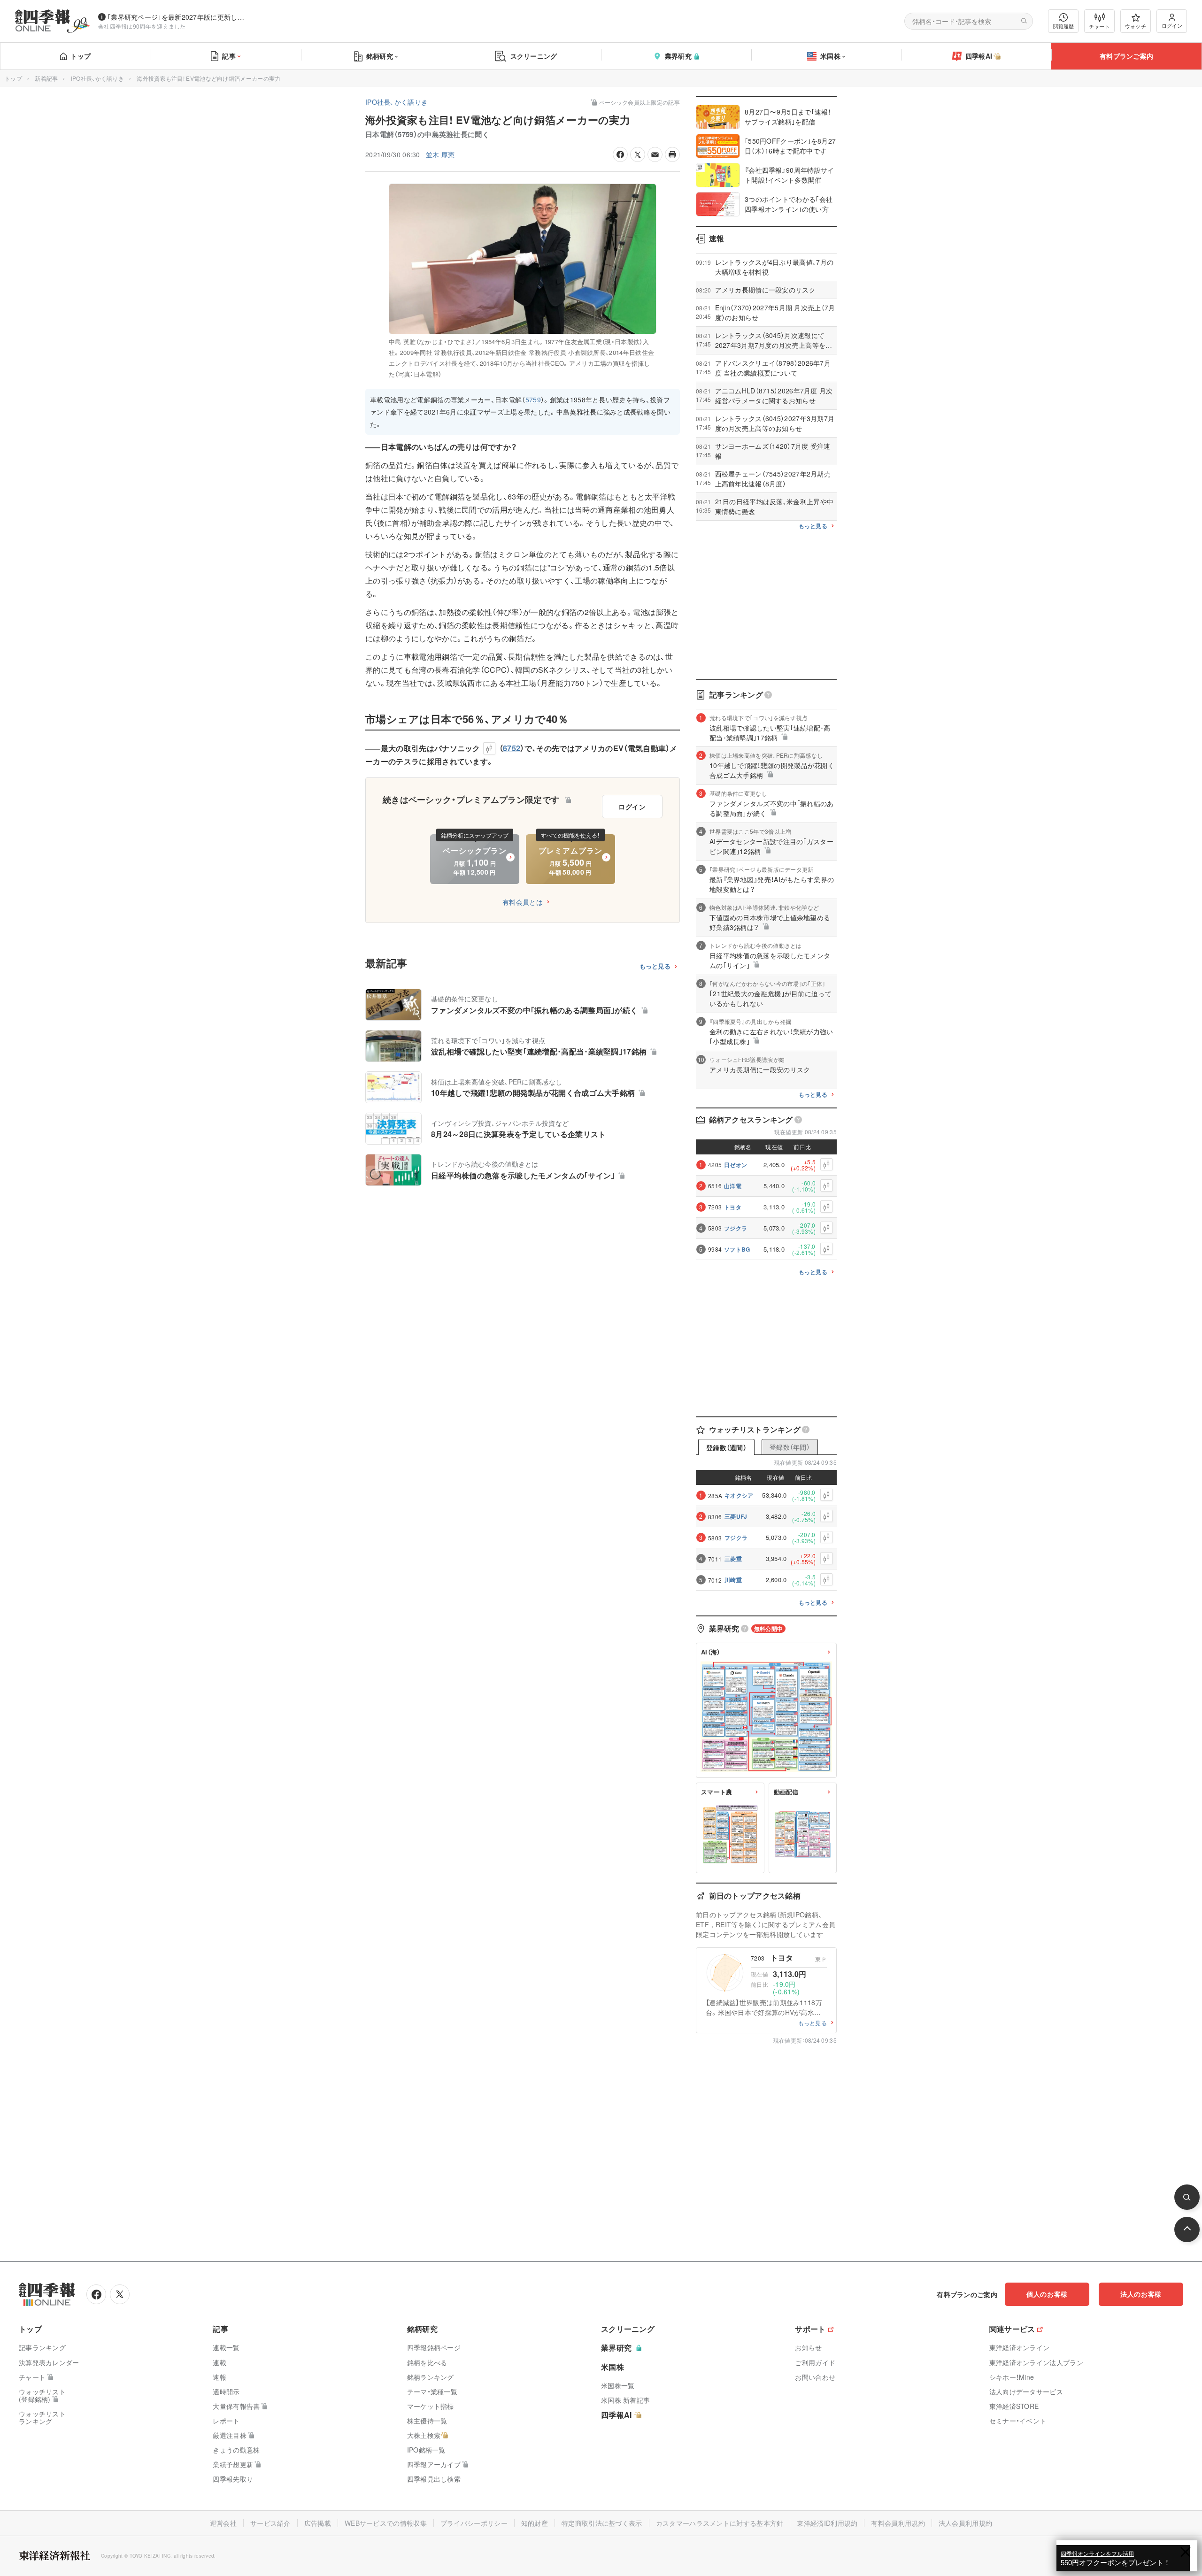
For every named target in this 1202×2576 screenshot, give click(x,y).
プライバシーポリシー (474, 2523)
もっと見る (655, 966)
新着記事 (46, 78)
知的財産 (535, 2523)
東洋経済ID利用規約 (827, 2523)
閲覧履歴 (1063, 26)
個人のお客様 (1047, 2294)
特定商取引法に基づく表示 (602, 2523)
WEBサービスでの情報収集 (386, 2523)
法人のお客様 (1141, 2294)
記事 (229, 56)
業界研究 (678, 56)
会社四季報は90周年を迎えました (142, 26)
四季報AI (979, 56)
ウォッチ (1136, 26)
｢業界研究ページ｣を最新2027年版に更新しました (178, 17)
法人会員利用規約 (965, 2523)
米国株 (830, 56)
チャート (1099, 26)
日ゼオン (736, 1165)
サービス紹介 (270, 2523)
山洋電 (733, 1186)
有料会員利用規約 (898, 2523)
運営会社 (223, 2523)
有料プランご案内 (1126, 56)
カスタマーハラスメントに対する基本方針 (720, 2523)
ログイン (1172, 25)
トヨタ (733, 1207)
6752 (512, 748)
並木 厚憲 (440, 154)
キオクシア (739, 1495)
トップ (81, 56)
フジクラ (736, 1228)
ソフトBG (737, 1249)
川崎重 (733, 1580)
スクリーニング (534, 56)
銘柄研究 (380, 56)
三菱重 (733, 1559)
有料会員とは (523, 902)
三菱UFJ (736, 1516)
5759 (533, 400)
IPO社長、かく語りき (97, 78)
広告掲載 (318, 2523)
